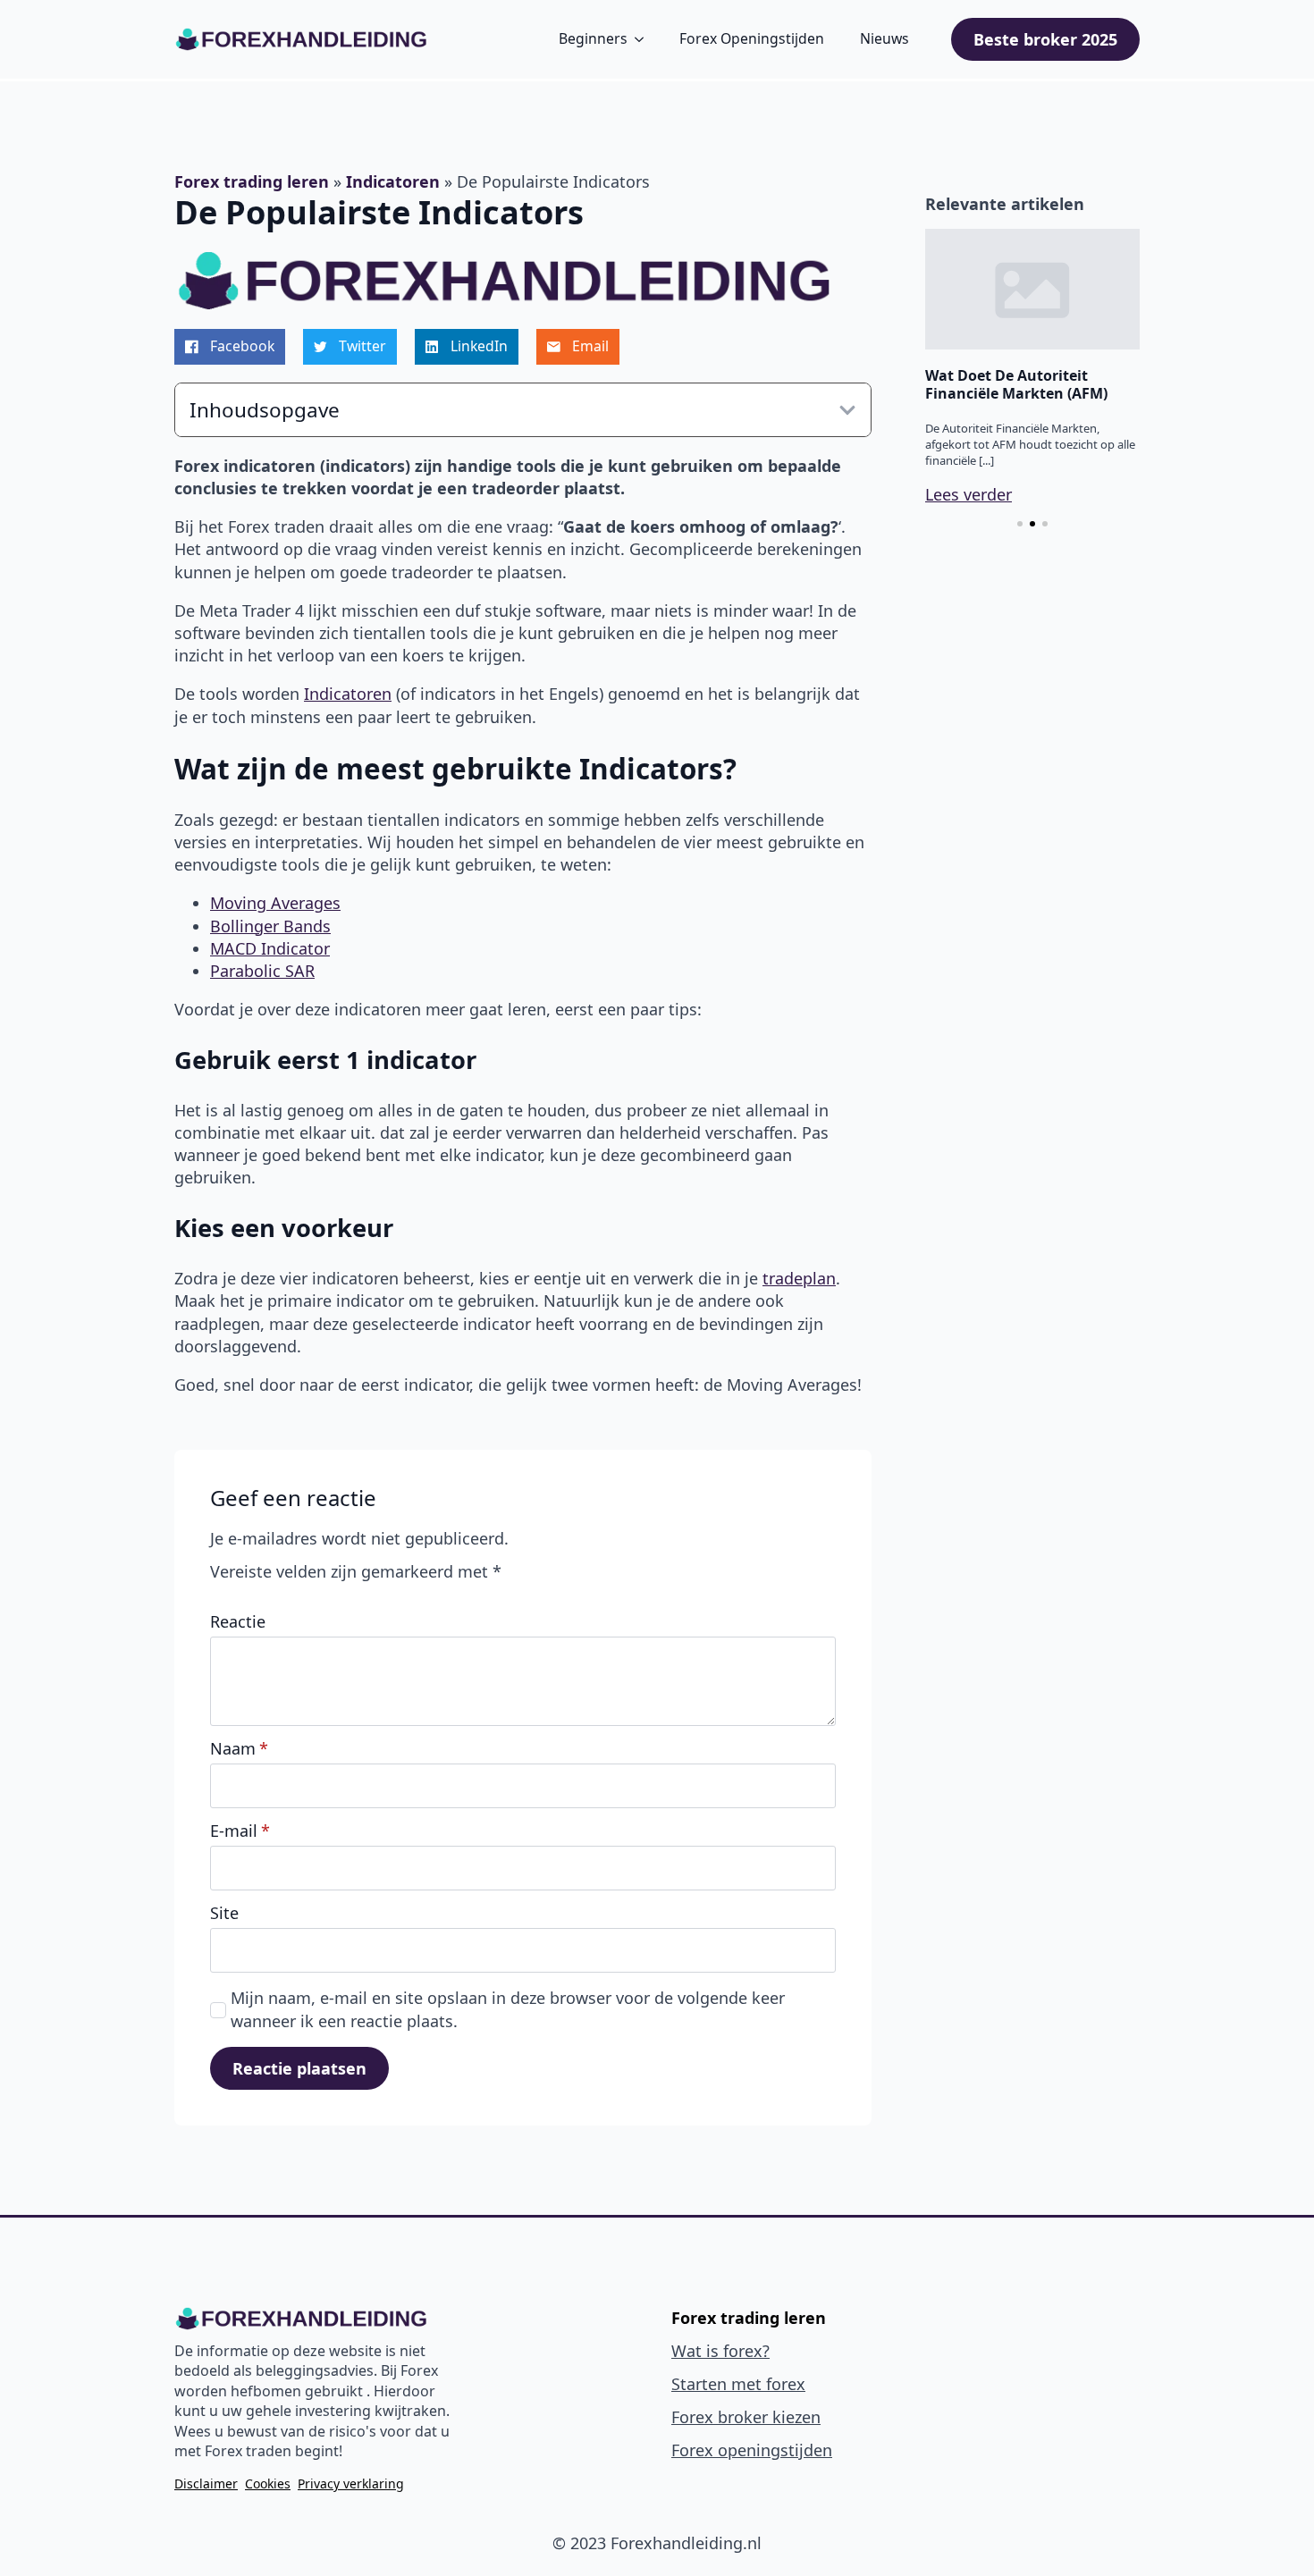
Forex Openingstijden (752, 38)
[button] (1020, 524)
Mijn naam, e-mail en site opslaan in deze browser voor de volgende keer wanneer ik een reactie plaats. (508, 2009)
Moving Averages (275, 903)
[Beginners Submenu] (639, 39)
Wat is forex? (720, 2351)
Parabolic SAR (262, 971)
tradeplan (799, 1278)
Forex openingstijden (752, 2450)
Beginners (593, 38)
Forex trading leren (252, 181)
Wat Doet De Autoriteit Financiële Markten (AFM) (1016, 384)
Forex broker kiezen (746, 2417)
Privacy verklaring (351, 2483)
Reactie (238, 1621)
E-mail (240, 1831)
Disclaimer (206, 2483)
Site (224, 1913)
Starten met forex (738, 2384)
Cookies (268, 2483)
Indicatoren (393, 181)
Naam (239, 1748)
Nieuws (884, 38)
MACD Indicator (270, 948)
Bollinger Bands (270, 926)
